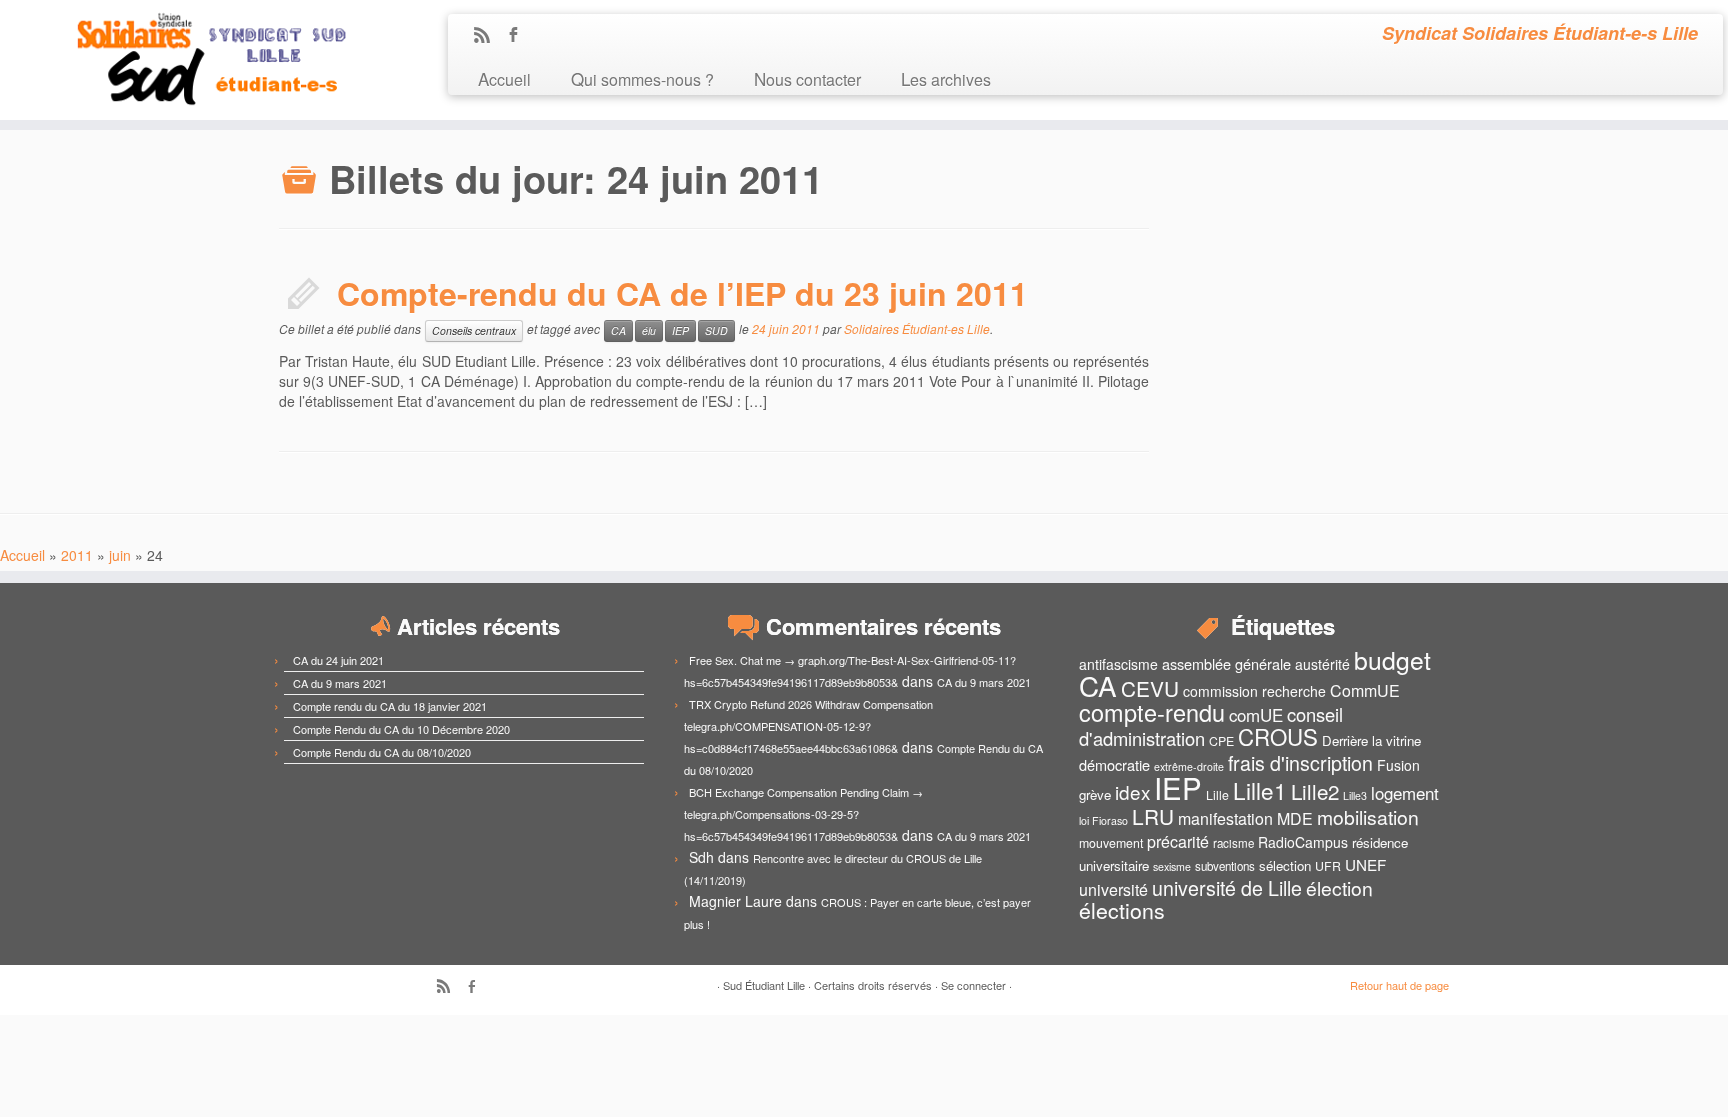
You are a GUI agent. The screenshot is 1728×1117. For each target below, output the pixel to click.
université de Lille (1227, 887)
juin (120, 555)
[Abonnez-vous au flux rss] (488, 36)
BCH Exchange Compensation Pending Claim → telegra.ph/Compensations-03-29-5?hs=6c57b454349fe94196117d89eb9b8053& (803, 814)
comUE (1256, 715)
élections (1122, 910)
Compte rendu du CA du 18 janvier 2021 (390, 706)
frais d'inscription (1300, 762)
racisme (1233, 843)
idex (1132, 791)
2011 (77, 555)
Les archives (946, 78)
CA (618, 330)
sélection (1285, 865)
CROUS (1278, 736)
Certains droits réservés (873, 985)
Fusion (1398, 765)
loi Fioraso (1103, 820)
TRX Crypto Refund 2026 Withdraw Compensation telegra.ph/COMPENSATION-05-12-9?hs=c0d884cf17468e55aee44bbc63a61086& (808, 726)
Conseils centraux (474, 330)
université (1113, 889)
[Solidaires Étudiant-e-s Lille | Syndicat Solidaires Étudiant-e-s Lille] (199, 60)
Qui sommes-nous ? (642, 78)
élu (649, 330)
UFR (1328, 866)
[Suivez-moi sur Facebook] (519, 36)
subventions (1225, 866)
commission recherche (1254, 691)
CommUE (1365, 690)
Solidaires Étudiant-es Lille (917, 328)
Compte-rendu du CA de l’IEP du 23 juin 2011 (682, 293)
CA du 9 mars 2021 (340, 683)
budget (1392, 659)
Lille (1217, 795)
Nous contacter (807, 78)
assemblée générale (1226, 663)
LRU (1153, 816)
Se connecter (973, 985)
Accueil (504, 78)
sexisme (1172, 866)
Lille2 (1315, 791)
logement (1405, 793)
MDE (1295, 818)
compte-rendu (1152, 712)
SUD (716, 330)
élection (1339, 888)
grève (1095, 794)
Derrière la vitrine (1371, 740)
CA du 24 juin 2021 (338, 660)
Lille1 (1260, 790)
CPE (1221, 741)
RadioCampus (1303, 842)
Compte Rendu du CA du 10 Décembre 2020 (401, 729)
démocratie (1114, 764)
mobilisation (1368, 817)
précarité (1178, 841)
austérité (1322, 664)
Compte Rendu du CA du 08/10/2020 (382, 752)
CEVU (1150, 688)
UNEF (1365, 864)
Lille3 (1355, 795)
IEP (680, 330)
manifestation (1225, 818)
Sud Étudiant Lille (764, 985)
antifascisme (1118, 664)
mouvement (1111, 843)
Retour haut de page (1399, 985)
